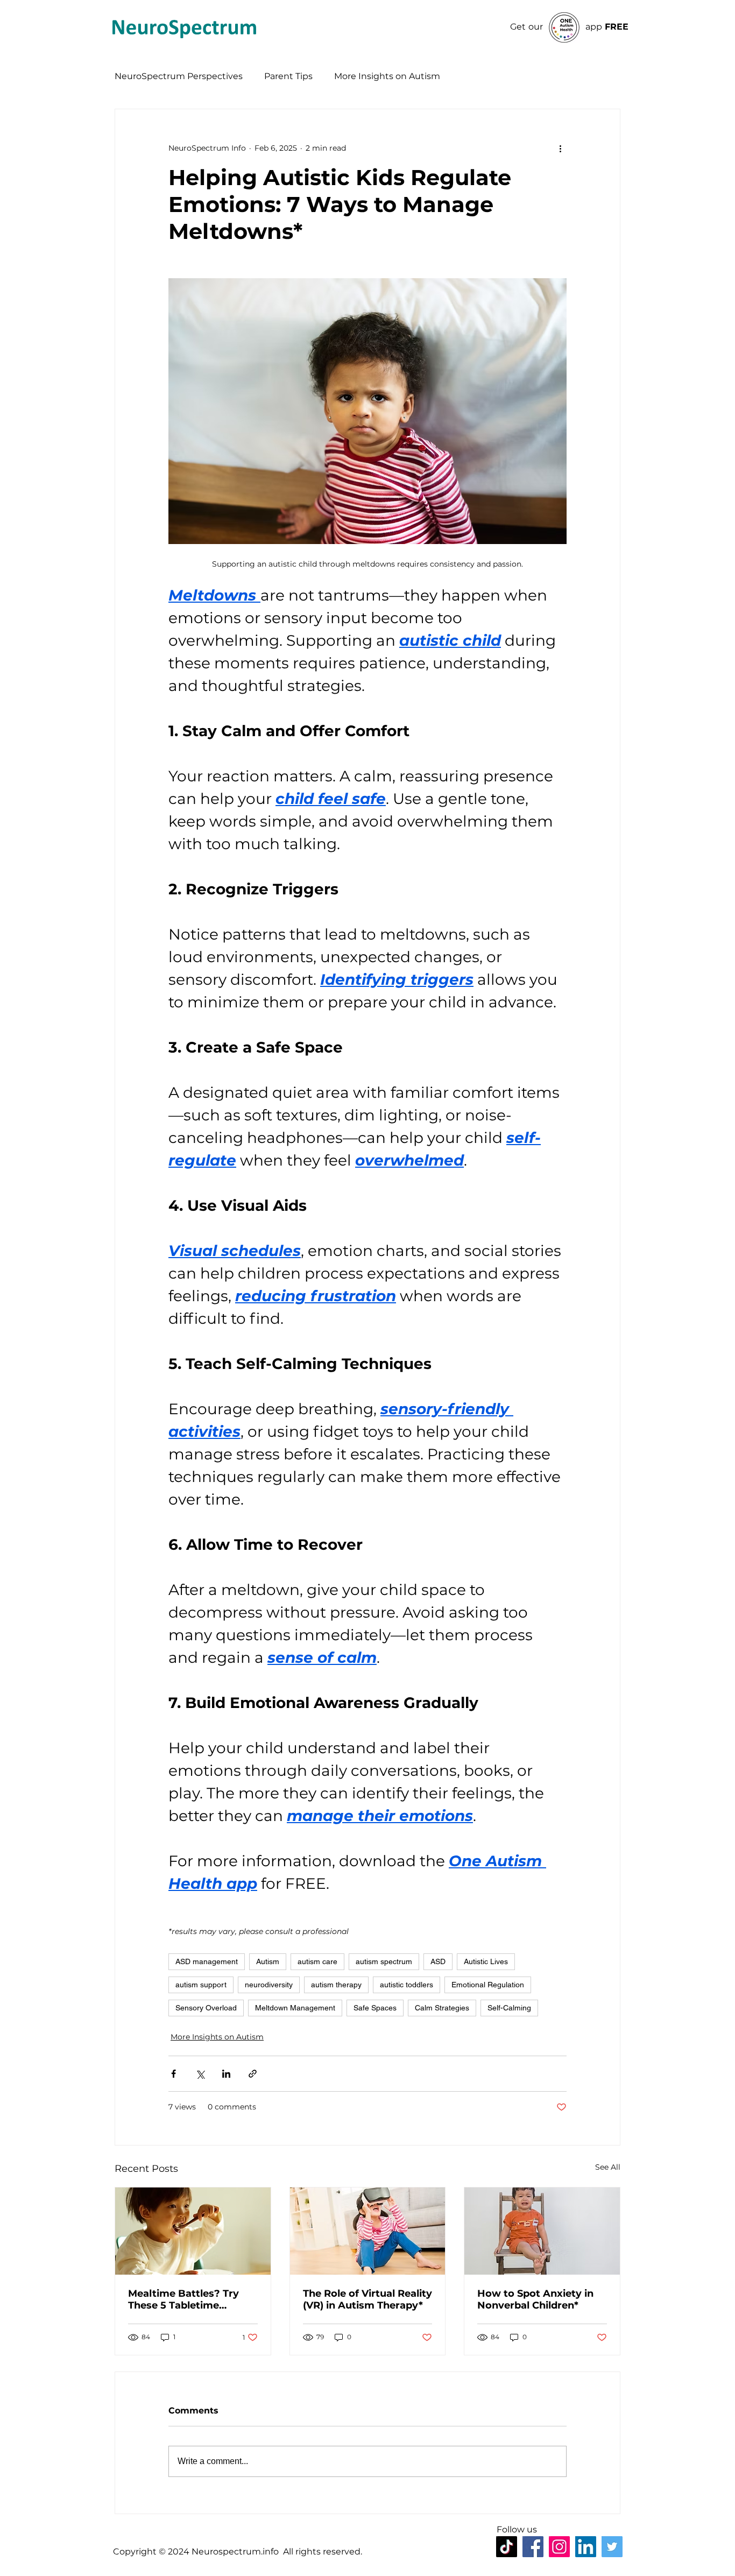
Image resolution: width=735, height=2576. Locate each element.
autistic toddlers (407, 1985)
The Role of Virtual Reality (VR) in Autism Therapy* (367, 2299)
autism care (317, 1961)
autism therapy (336, 1985)
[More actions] (560, 148)
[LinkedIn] (586, 2547)
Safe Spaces (375, 2008)
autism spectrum (384, 1961)
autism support (201, 1985)
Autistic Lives (486, 1961)
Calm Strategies (442, 2008)
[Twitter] (612, 2547)
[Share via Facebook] (174, 2074)
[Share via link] (253, 2074)
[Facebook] (533, 2547)
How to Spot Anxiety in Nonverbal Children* (535, 2299)
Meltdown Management (295, 2008)
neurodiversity (269, 1985)
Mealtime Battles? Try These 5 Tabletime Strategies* (183, 2299)
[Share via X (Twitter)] (200, 2074)
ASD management (207, 1961)
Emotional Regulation (488, 1985)
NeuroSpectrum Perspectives (179, 76)
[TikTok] (507, 2547)
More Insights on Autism (387, 76)
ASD (438, 1961)
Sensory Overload (206, 2008)
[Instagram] (559, 2547)
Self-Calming (509, 2008)
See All (608, 2167)
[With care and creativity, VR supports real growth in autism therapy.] (368, 2231)
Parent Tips (288, 76)
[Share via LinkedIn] (226, 2074)
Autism (268, 1961)
